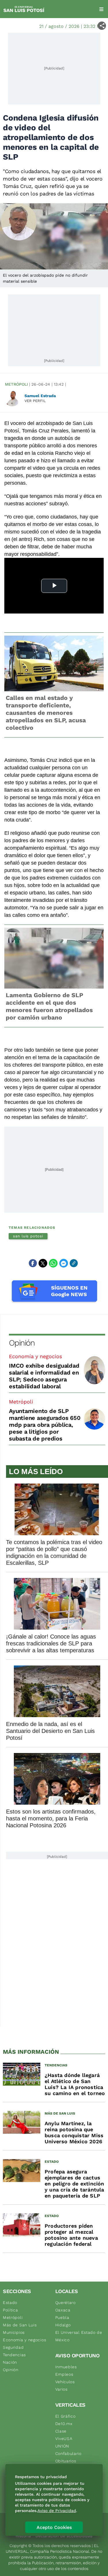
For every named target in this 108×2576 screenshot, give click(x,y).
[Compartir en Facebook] (33, 1263)
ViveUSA (64, 2439)
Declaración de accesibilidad (64, 2536)
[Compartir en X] (43, 1263)
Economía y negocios (35, 1356)
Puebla (62, 2317)
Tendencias (14, 2355)
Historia (23, 2536)
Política (11, 2310)
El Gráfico (66, 2416)
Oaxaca (63, 2310)
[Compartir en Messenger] (64, 1263)
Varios (61, 2389)
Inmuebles (66, 2367)
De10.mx (64, 2424)
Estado (10, 2303)
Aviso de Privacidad (57, 2511)
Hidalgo (63, 2325)
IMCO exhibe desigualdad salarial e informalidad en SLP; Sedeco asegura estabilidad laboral (44, 1376)
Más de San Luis (20, 2325)
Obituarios (66, 2461)
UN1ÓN (62, 2446)
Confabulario (68, 2453)
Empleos (64, 2374)
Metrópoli (16, 384)
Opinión (22, 1343)
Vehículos (65, 2382)
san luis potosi (28, 1236)
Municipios (14, 2332)
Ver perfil (35, 401)
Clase (61, 2431)
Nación (10, 2362)
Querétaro (66, 2303)
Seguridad (13, 2347)
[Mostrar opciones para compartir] (102, 26)
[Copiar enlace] (74, 1263)
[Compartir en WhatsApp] (53, 1263)
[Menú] (101, 9)
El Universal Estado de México (79, 2336)
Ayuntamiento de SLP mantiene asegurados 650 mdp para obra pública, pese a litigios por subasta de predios (45, 1425)
